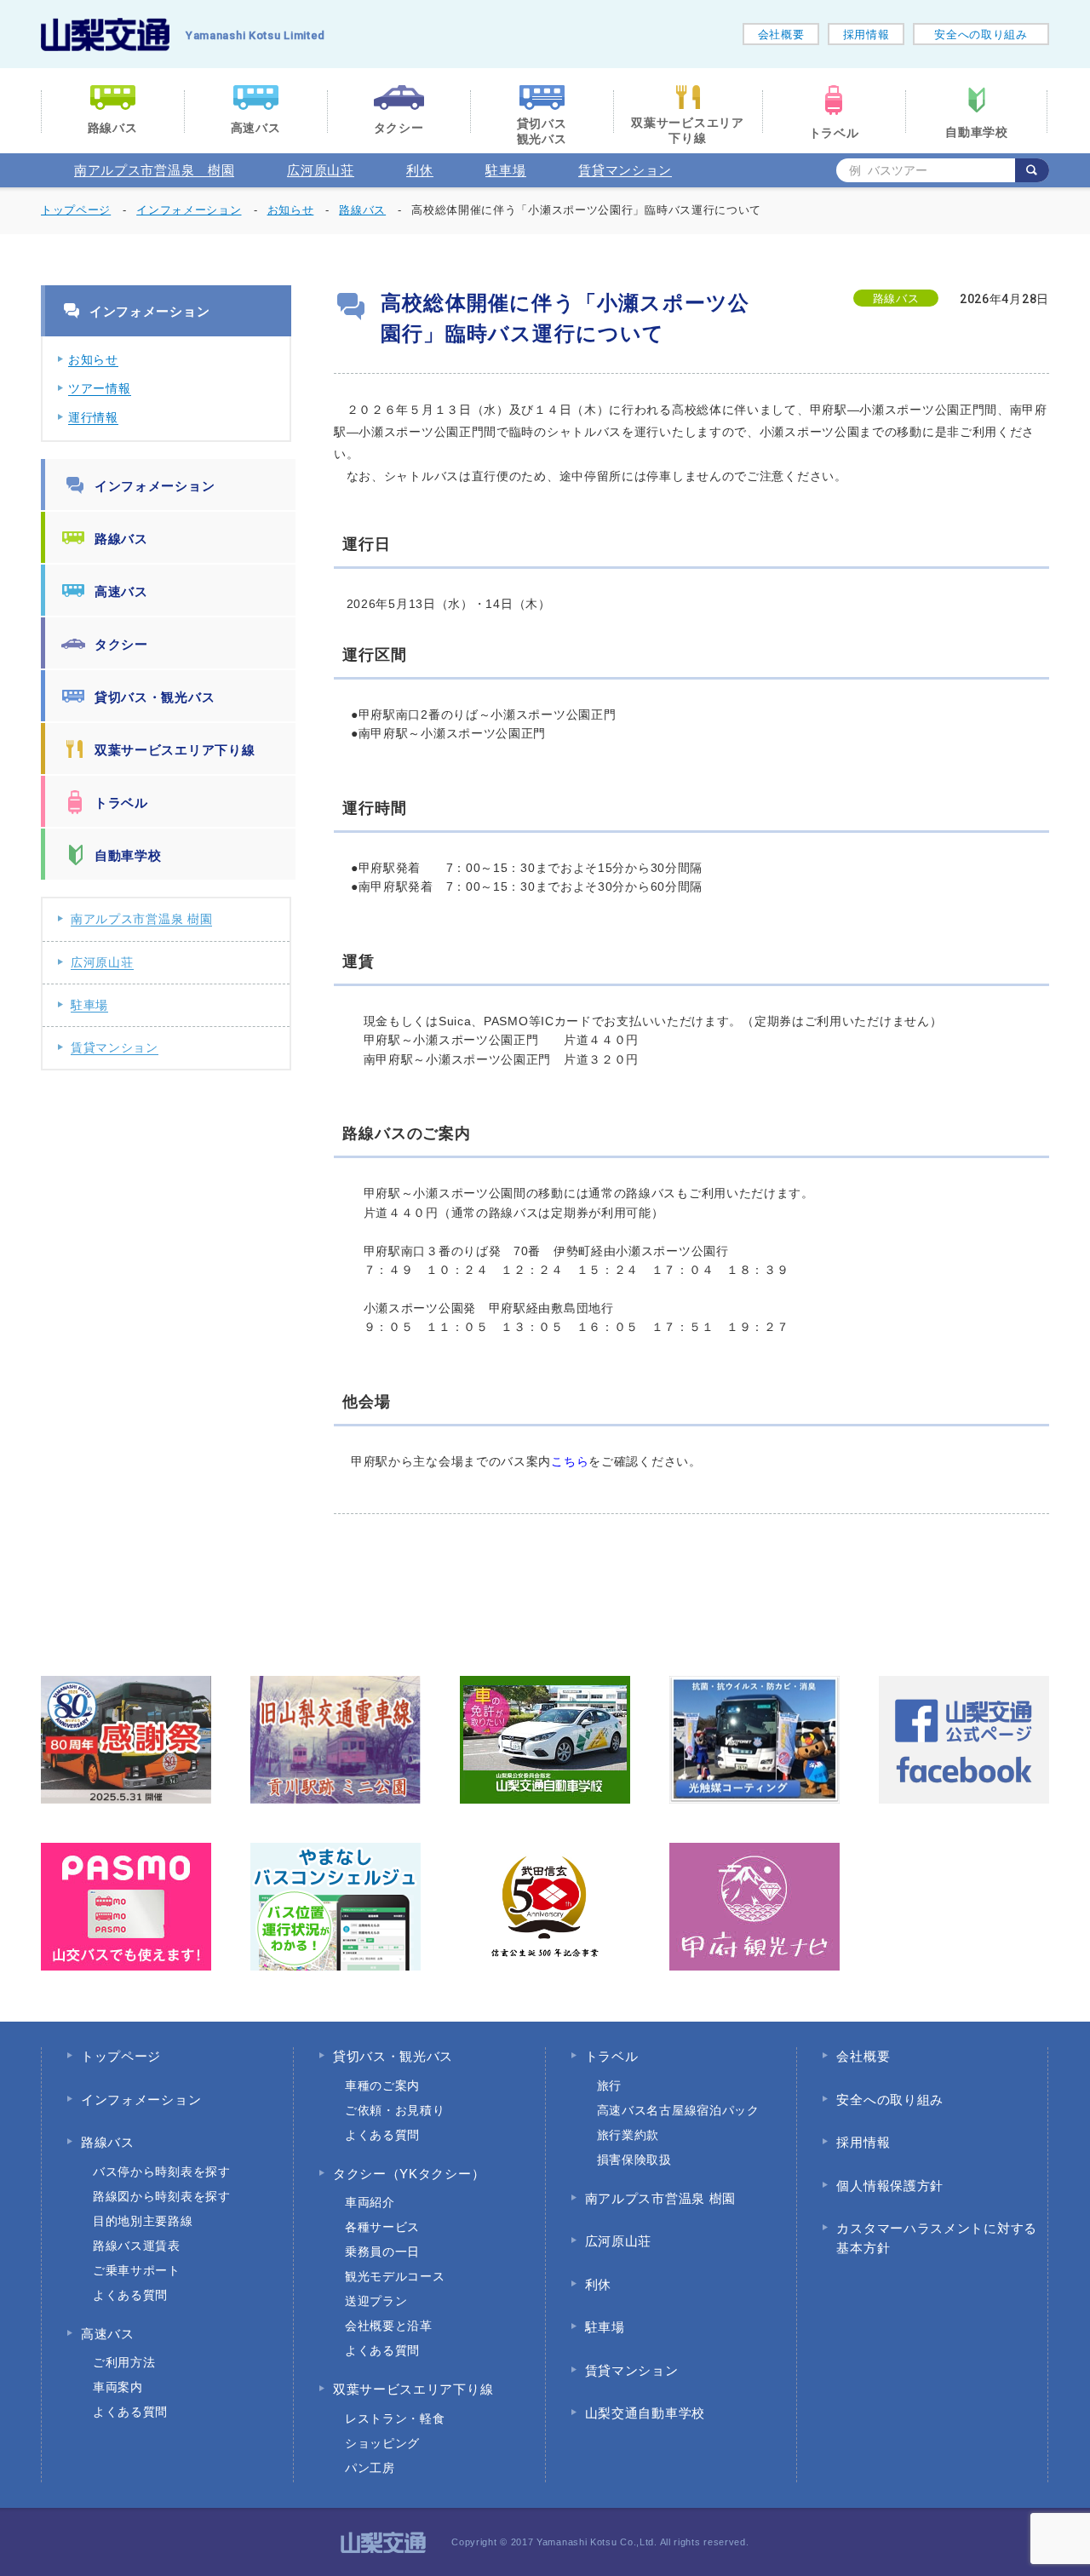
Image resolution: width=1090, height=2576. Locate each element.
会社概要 (781, 34)
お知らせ (93, 359)
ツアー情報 (100, 388)
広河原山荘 (321, 170)
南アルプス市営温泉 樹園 (154, 170)
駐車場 (505, 170)
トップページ (76, 210)
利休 (419, 170)
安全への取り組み (981, 34)
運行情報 (93, 417)
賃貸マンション (625, 170)
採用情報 (866, 34)
